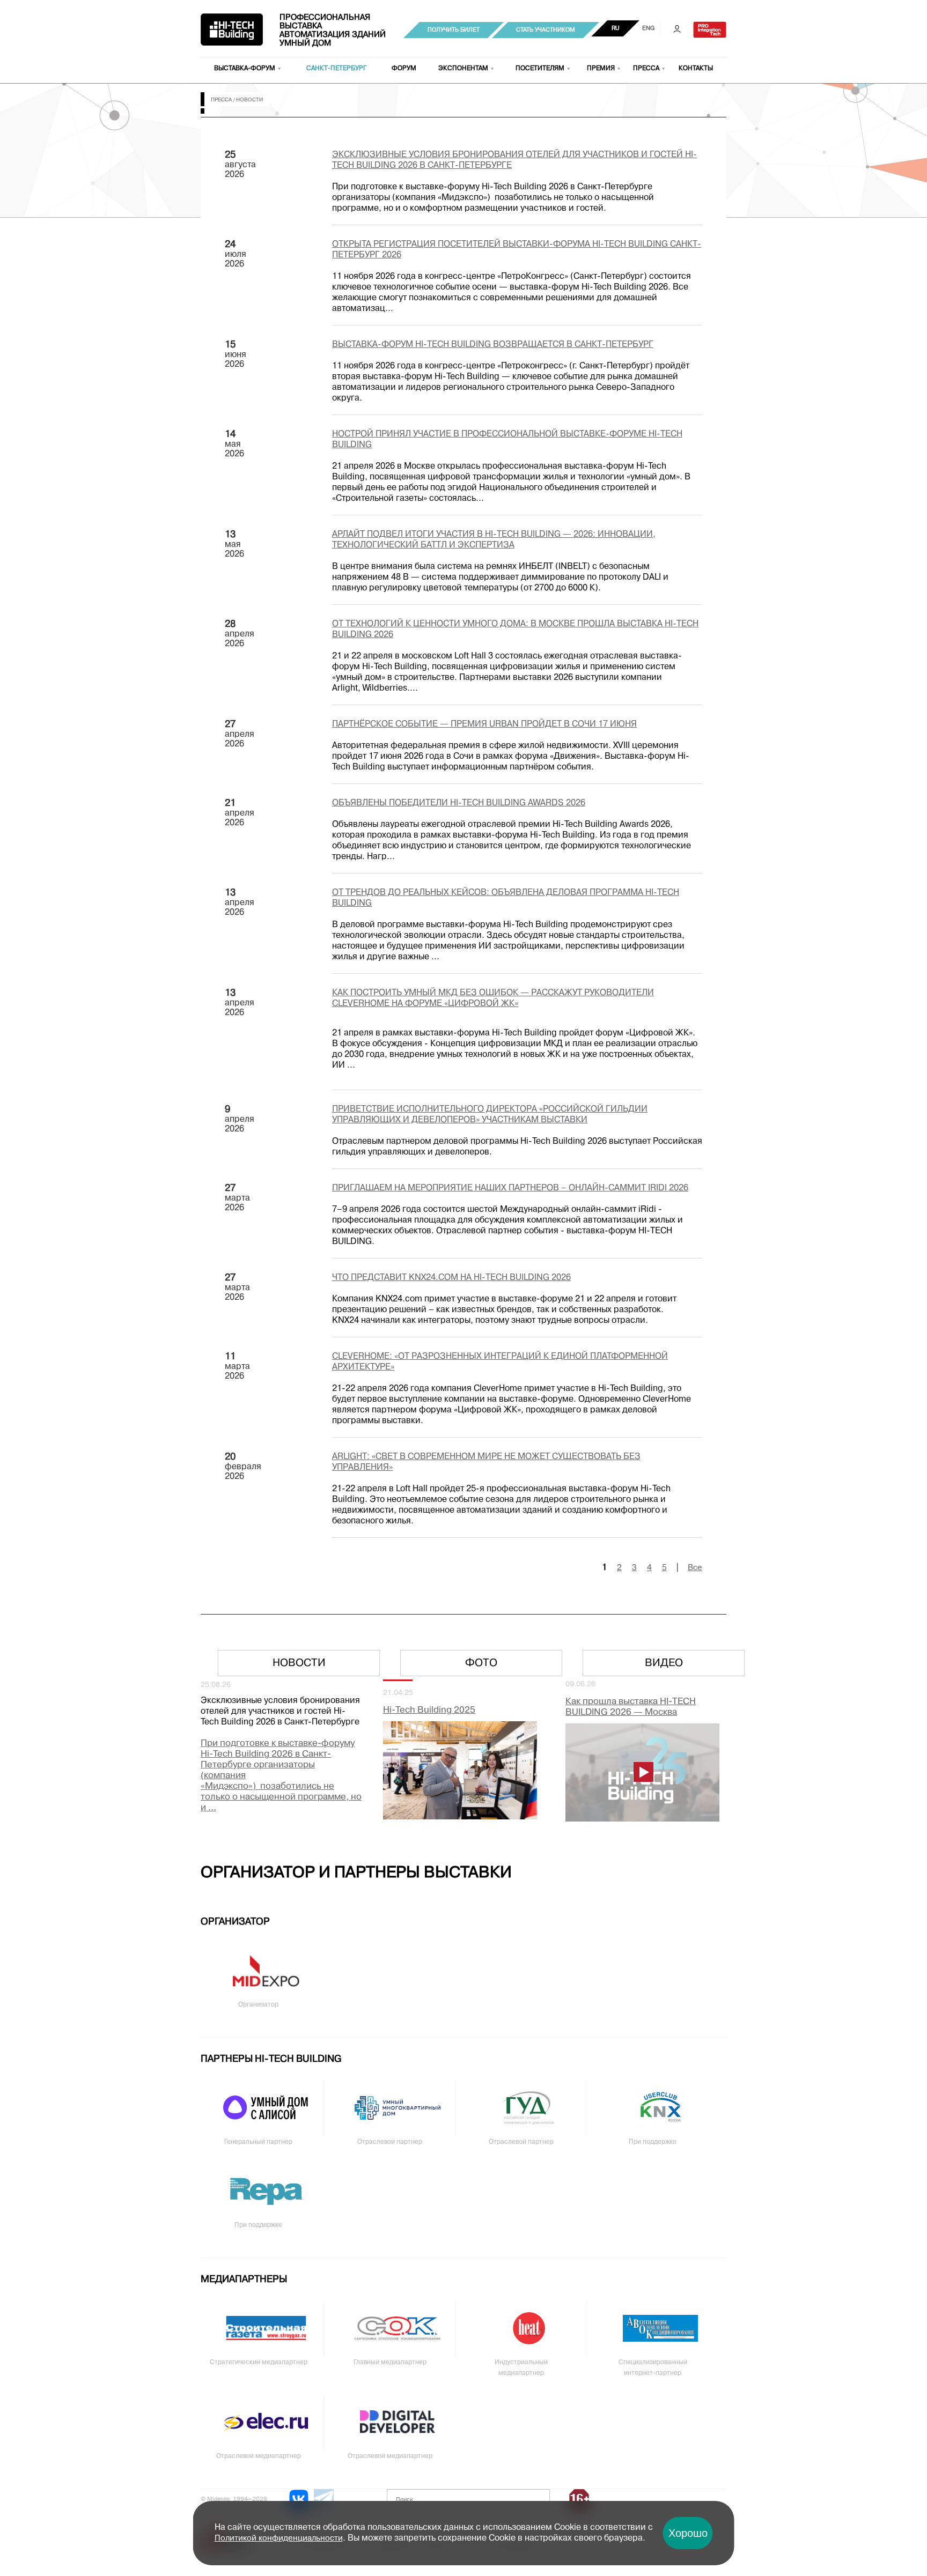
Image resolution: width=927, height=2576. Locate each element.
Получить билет (454, 30)
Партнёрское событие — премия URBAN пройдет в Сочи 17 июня (484, 724)
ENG (648, 28)
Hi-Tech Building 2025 (429, 1710)
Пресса (646, 69)
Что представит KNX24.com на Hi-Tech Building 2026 (451, 1278)
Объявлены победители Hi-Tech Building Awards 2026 (459, 803)
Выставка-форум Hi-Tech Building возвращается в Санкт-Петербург (493, 345)
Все (695, 1568)
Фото (481, 1663)
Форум (404, 69)
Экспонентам (463, 69)
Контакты (696, 69)
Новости (299, 1663)
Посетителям (540, 69)
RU (616, 28)
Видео (664, 1663)
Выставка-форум (245, 69)
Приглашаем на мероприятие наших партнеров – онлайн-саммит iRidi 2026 (510, 1188)
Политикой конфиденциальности (279, 2538)
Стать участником (546, 30)
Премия (601, 69)
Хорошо (688, 2533)
